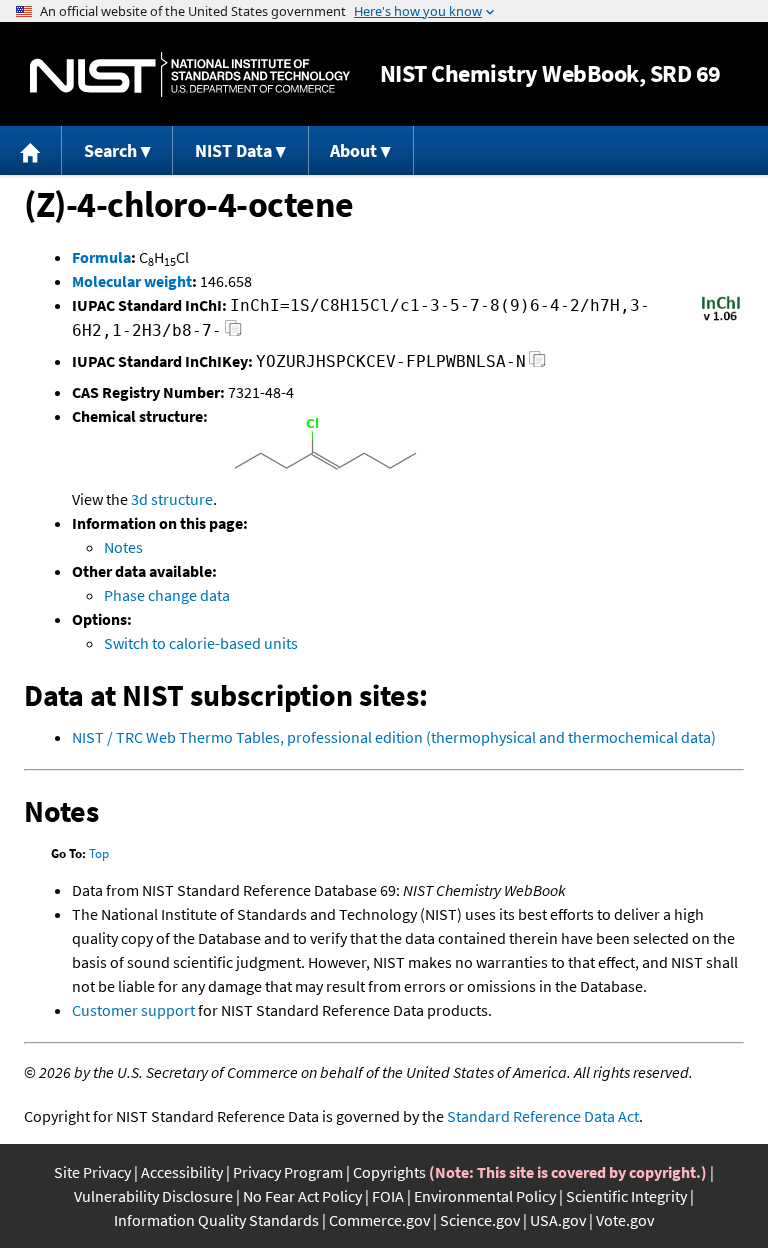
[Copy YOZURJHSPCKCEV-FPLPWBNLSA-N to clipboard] (537, 364)
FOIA (388, 1196)
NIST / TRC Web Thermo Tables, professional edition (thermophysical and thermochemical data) (394, 737)
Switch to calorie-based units (201, 643)
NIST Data (233, 150)
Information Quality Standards (216, 1220)
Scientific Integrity (626, 1196)
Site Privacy (92, 1172)
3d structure (172, 499)
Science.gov (480, 1220)
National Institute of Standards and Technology (190, 74)
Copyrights (389, 1172)
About (353, 150)
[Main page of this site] (31, 150)
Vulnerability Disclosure (153, 1196)
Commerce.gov (379, 1220)
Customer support (133, 1010)
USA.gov (558, 1220)
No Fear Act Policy (302, 1196)
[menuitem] (31, 150)
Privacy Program (288, 1172)
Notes (123, 547)
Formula (101, 257)
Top (99, 853)
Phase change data (167, 595)
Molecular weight (132, 281)
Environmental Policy (485, 1196)
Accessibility (182, 1172)
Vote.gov (625, 1220)
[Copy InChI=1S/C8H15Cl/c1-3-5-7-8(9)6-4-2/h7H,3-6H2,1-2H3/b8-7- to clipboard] (233, 333)
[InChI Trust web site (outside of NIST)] (721, 319)
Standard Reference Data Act (543, 1116)
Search (110, 150)
